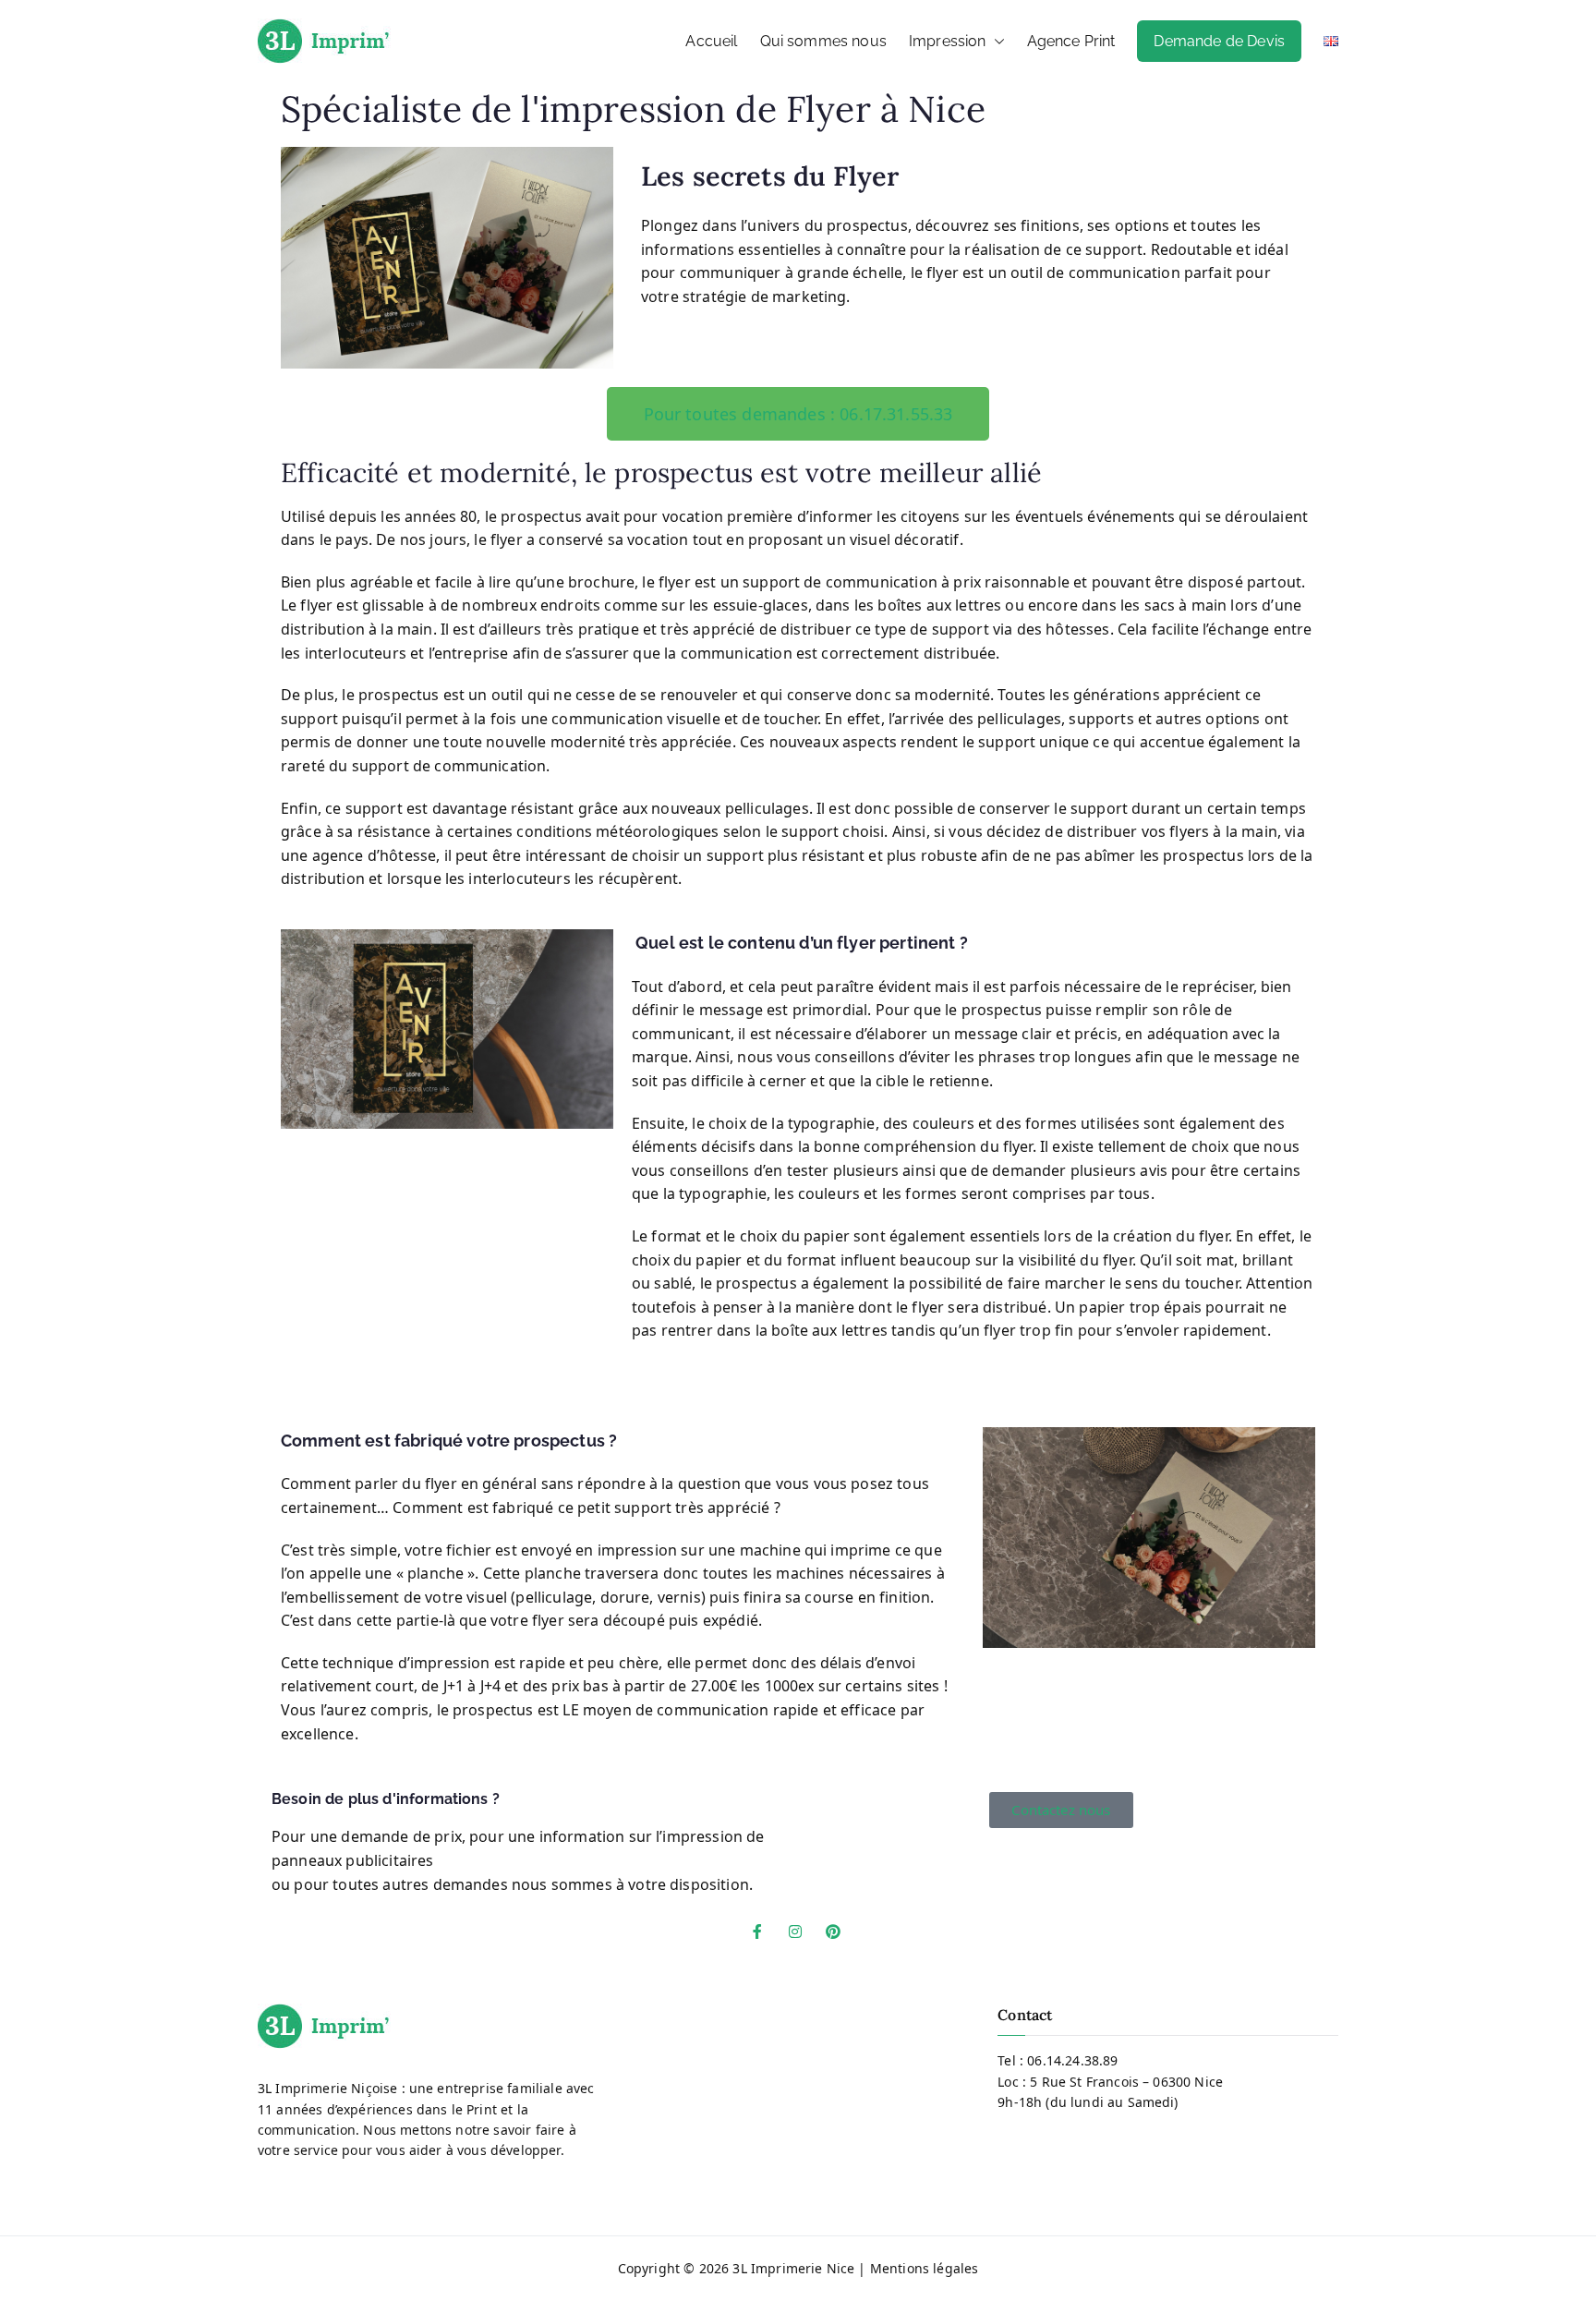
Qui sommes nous (823, 41)
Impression (948, 41)
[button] (996, 42)
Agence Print (1071, 41)
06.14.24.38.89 (1072, 2060)
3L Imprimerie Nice (793, 2268)
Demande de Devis (1219, 41)
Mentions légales (925, 2268)
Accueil (711, 41)
